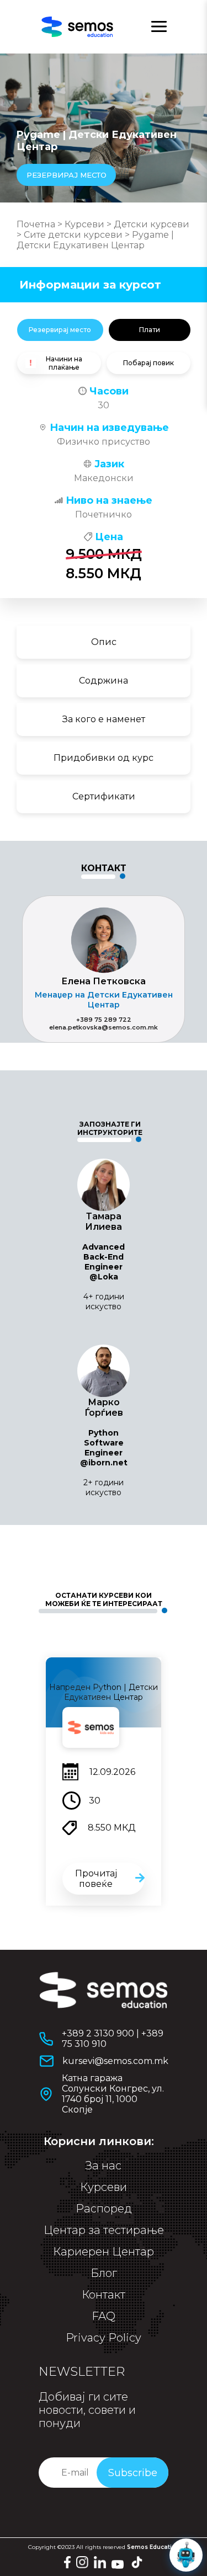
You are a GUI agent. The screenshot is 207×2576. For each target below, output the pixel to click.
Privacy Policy (104, 2338)
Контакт (104, 2295)
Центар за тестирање (104, 2230)
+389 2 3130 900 (98, 2033)
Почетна (36, 224)
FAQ (104, 2316)
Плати (150, 330)
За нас (104, 2166)
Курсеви (84, 224)
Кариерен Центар (104, 2252)
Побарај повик (148, 363)
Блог (104, 2273)
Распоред (104, 2209)
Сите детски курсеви (73, 235)
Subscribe (133, 2473)
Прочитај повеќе (96, 1879)
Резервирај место (60, 330)
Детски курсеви (152, 224)
